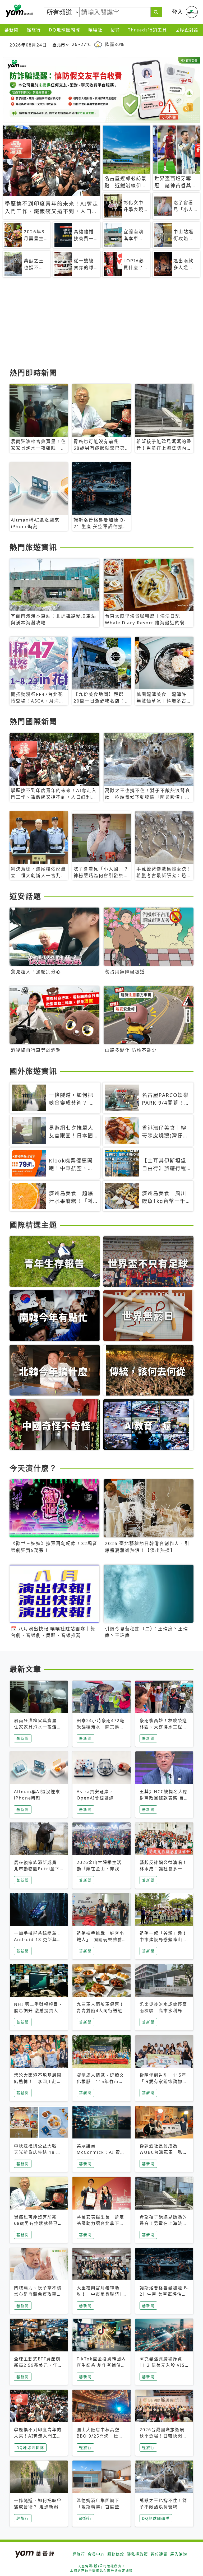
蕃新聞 (12, 30)
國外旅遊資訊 (33, 1071)
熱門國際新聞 (33, 722)
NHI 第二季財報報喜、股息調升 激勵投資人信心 (39, 2011)
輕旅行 (34, 30)
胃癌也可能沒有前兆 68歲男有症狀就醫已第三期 (38, 2223)
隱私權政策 (137, 2554)
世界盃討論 (187, 30)
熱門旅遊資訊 (33, 547)
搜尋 (115, 30)
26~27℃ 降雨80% (98, 45)
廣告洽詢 (179, 2554)
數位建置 (159, 2554)
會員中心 (96, 2554)
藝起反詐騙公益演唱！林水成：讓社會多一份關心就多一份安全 (163, 1869)
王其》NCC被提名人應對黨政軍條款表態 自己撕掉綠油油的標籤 (164, 1798)
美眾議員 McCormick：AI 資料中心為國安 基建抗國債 (101, 2152)
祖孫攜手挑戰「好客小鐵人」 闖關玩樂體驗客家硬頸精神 (100, 1940)
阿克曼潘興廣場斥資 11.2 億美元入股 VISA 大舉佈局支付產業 (164, 2365)
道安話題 (25, 896)
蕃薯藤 (19, 11)
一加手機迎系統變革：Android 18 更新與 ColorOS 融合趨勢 (38, 1940)
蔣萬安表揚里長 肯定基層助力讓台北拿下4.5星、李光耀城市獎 (100, 2223)
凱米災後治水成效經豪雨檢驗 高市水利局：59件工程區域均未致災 (164, 2011)
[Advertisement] (101, 325)
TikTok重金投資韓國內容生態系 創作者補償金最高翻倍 (101, 2365)
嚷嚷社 (95, 30)
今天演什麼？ (33, 1468)
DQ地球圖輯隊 (65, 30)
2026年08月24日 (28, 45)
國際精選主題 (33, 1225)
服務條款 (116, 2554)
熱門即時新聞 (33, 373)
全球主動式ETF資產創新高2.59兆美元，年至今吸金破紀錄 (38, 2365)
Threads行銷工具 (147, 30)
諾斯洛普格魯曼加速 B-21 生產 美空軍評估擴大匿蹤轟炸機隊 (164, 2294)
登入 (178, 12)
